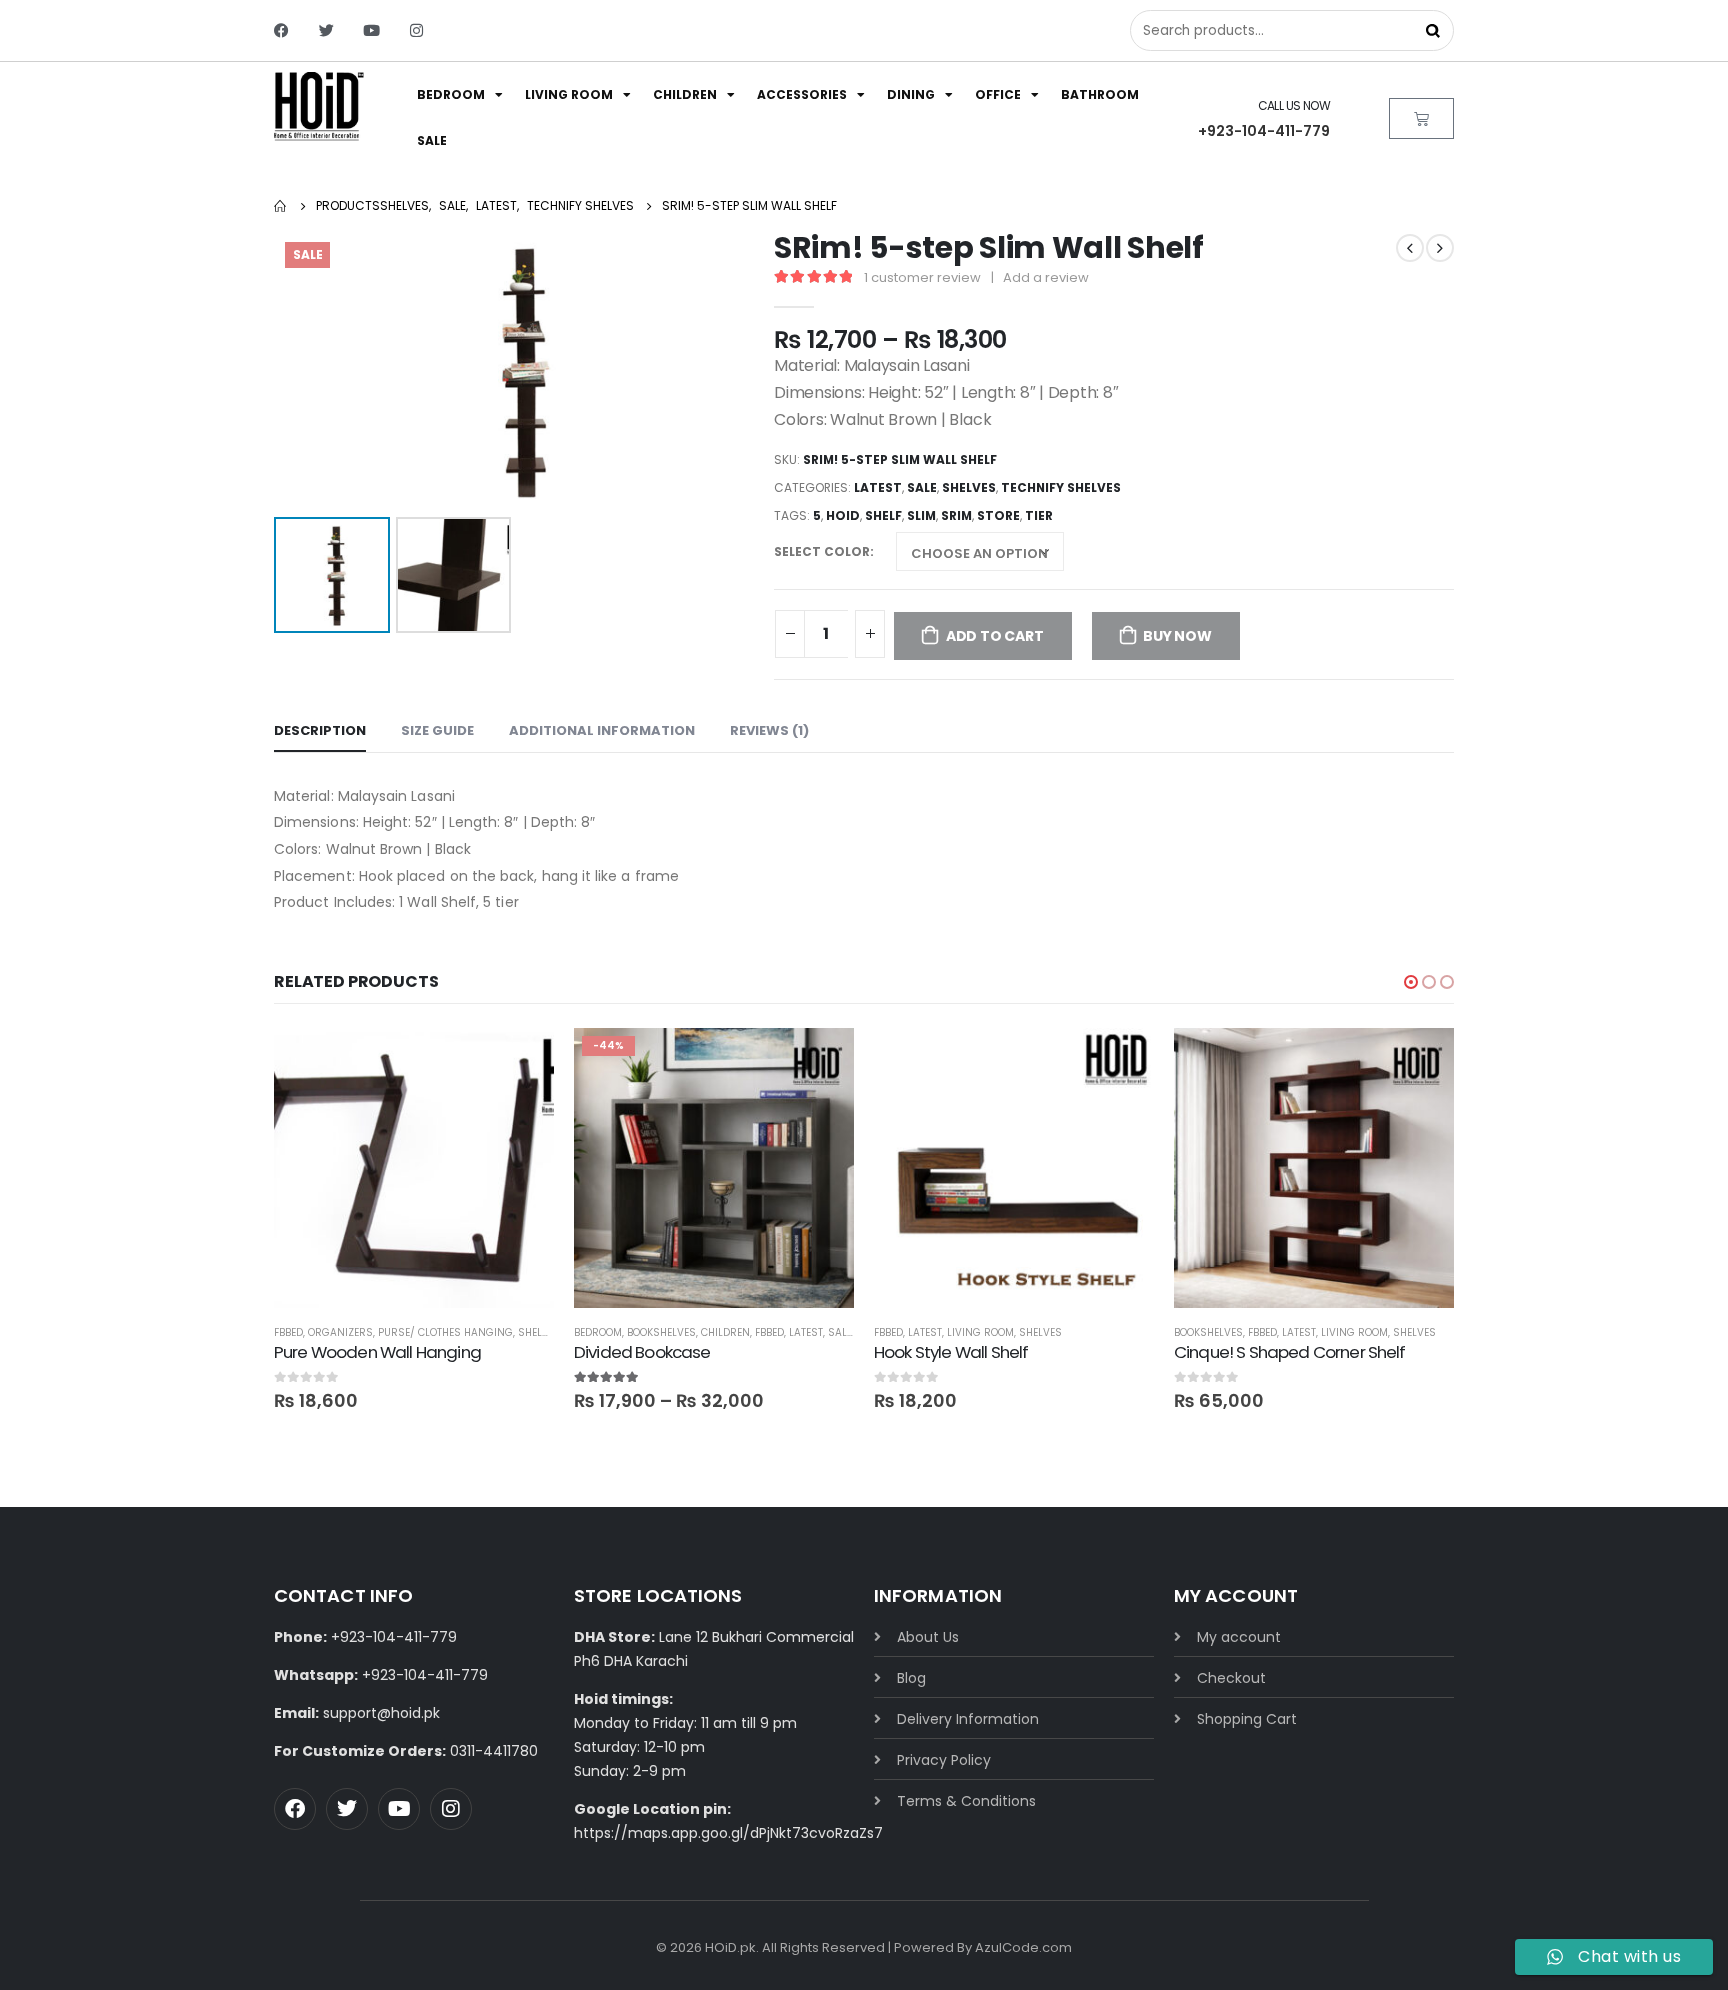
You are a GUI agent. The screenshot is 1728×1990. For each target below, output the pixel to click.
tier (1039, 515)
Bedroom (451, 94)
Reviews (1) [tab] (769, 730)
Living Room (569, 94)
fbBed (288, 1332)
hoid (843, 515)
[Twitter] (326, 30)
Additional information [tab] (602, 730)
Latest (878, 487)
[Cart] (1421, 118)
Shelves (969, 487)
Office (998, 94)
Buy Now (1177, 636)
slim (921, 515)
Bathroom (1100, 94)
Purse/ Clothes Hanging (445, 1332)
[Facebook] (281, 30)
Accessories (802, 94)
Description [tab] (320, 730)
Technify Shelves (1061, 487)
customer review (922, 277)
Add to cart (995, 636)
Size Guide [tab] (437, 730)
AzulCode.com (1023, 1947)
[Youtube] (371, 30)
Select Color (822, 551)
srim (956, 515)
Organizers (340, 1332)
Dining (911, 94)
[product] (414, 1168)
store (998, 515)
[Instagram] (416, 30)
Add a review (1046, 277)
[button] (1411, 982)
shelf (883, 515)
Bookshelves (661, 1332)
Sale (432, 140)
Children (685, 94)
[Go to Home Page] (281, 206)
